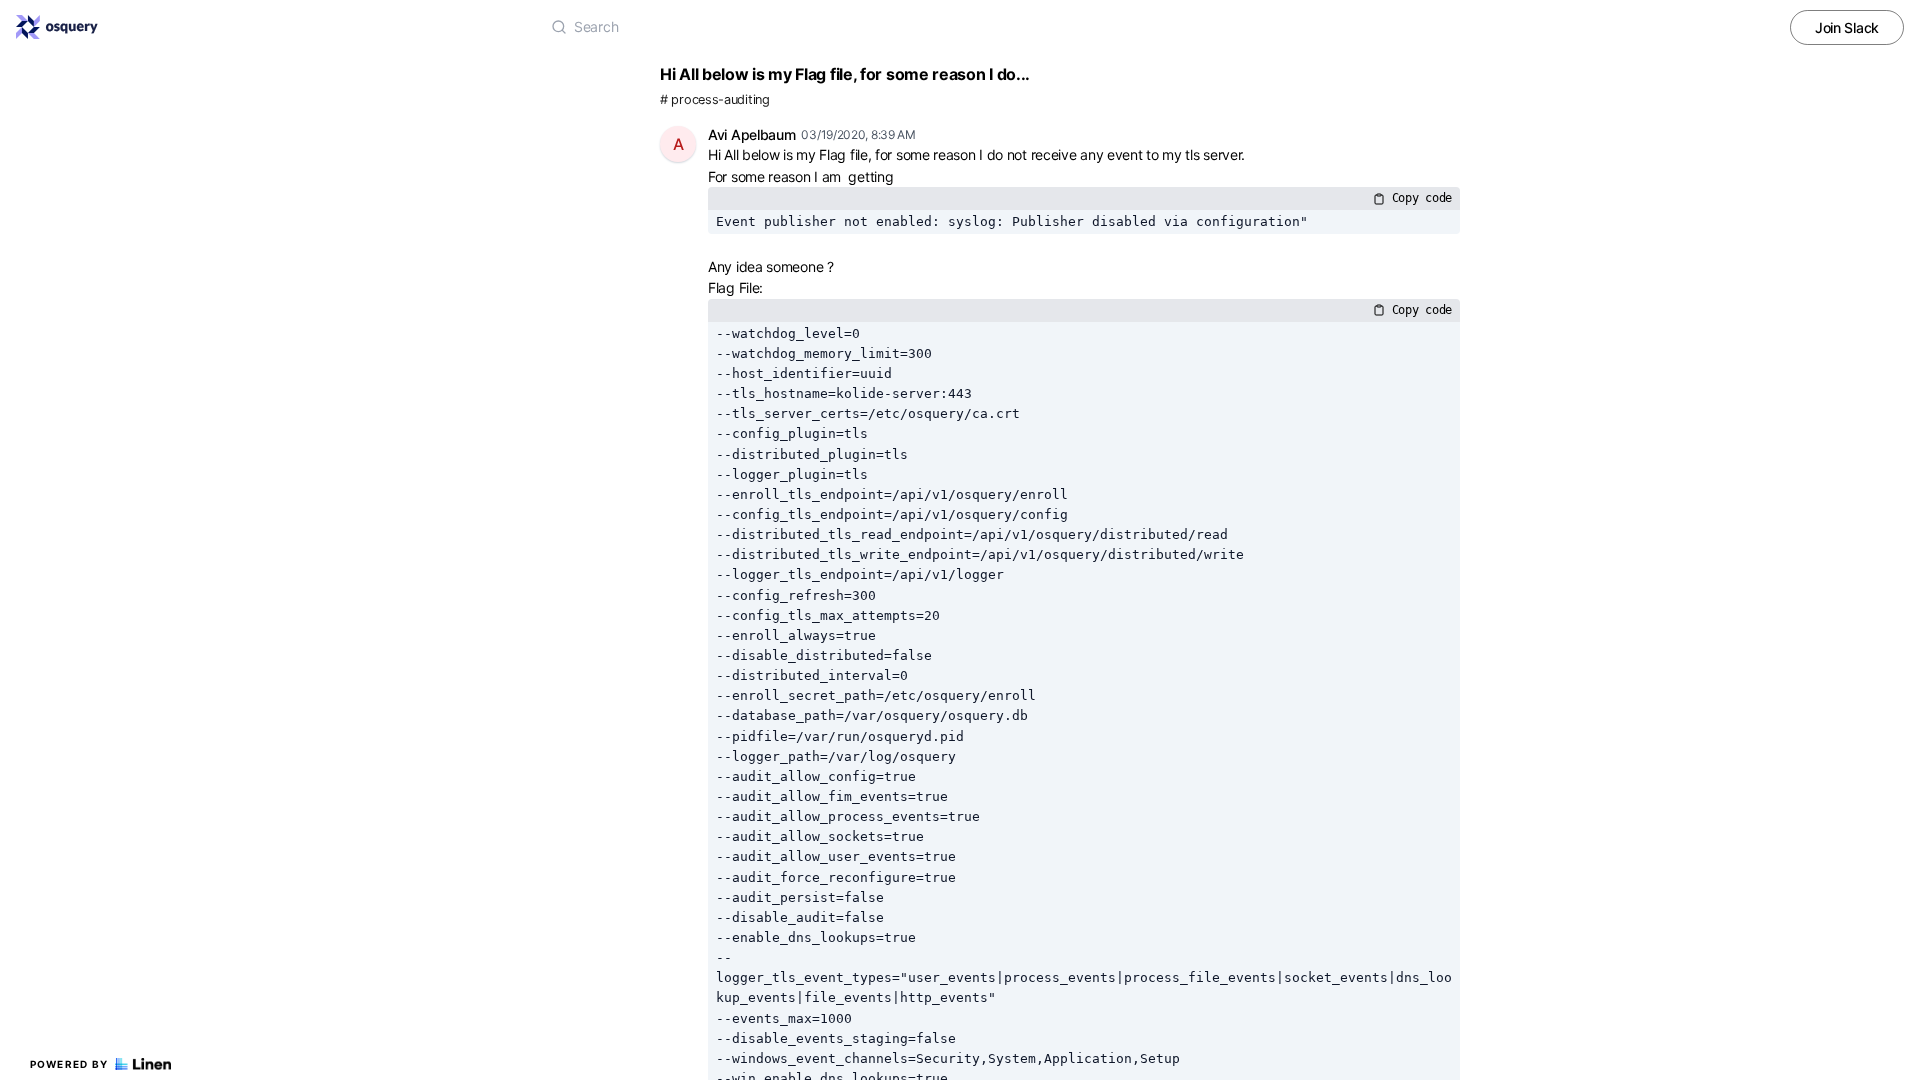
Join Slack (1847, 27)
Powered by (69, 1064)
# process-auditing (715, 99)
